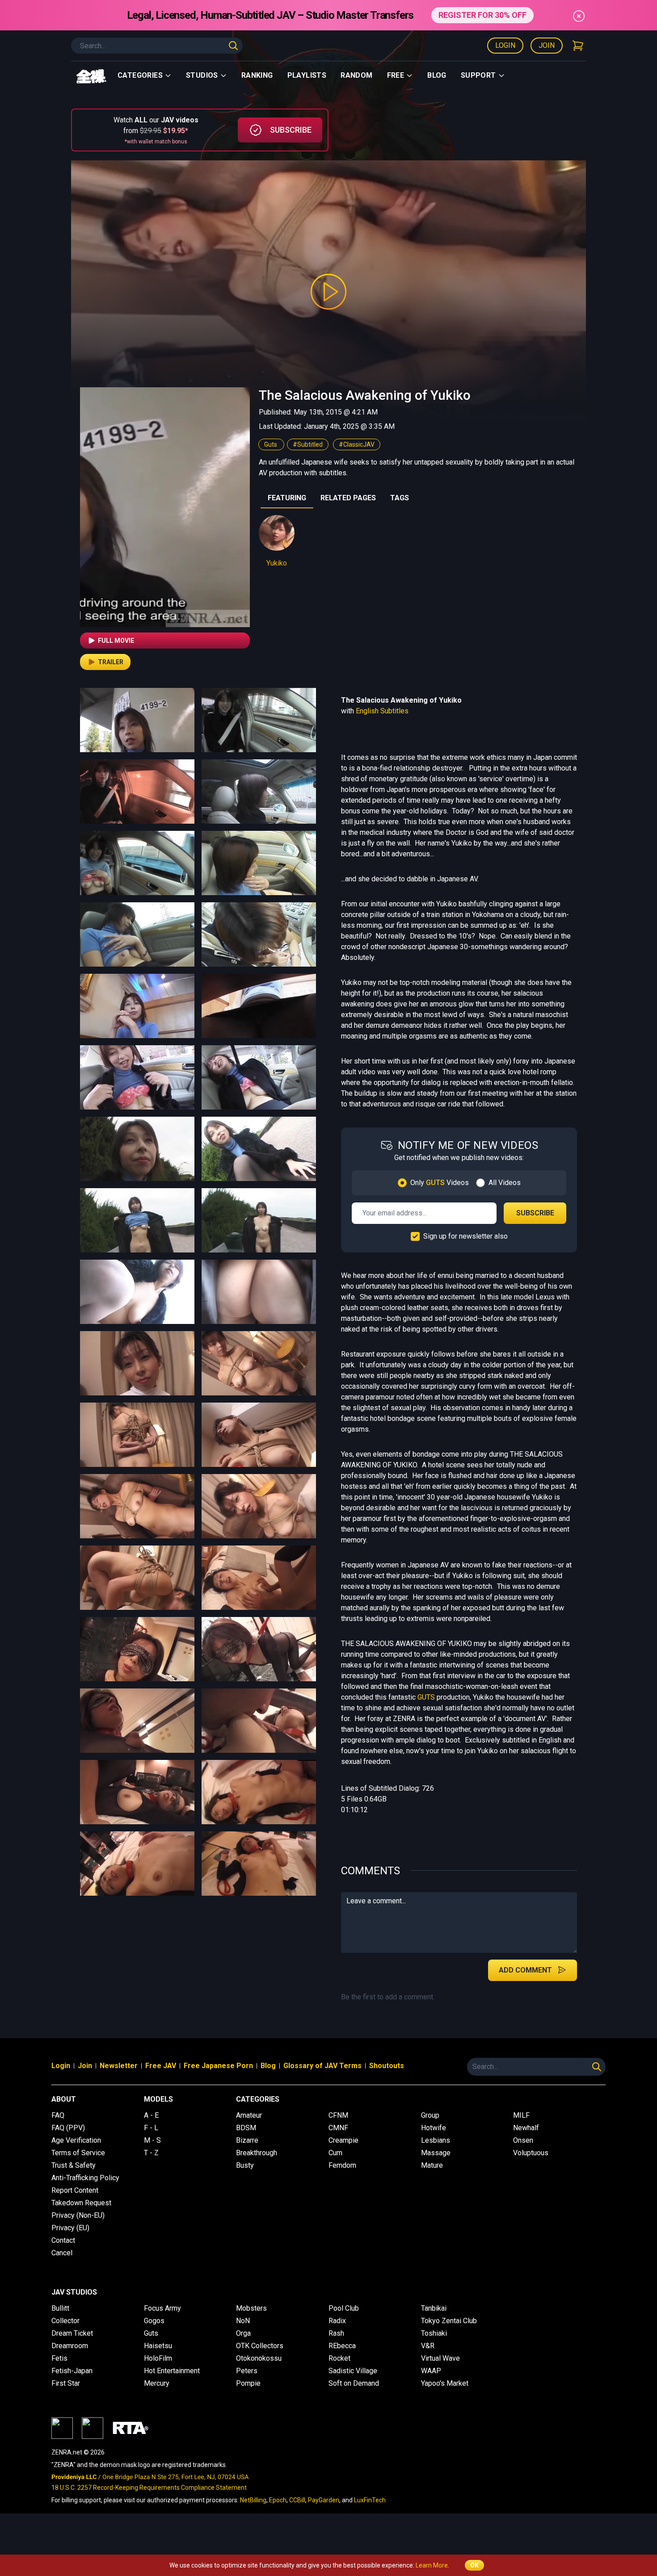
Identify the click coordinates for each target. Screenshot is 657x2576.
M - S (152, 2140)
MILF (521, 2115)
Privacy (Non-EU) (78, 2215)
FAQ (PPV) (68, 2128)
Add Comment (525, 1970)
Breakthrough (257, 2153)
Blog (437, 75)
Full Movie (116, 641)
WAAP (431, 2371)
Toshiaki (434, 2333)
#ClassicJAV (357, 444)
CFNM (338, 2115)
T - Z (151, 2153)
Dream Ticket (72, 2333)
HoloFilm (158, 2358)
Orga (243, 2333)
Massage (436, 2153)
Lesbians (436, 2140)
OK (474, 2565)
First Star (66, 2383)
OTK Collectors (260, 2346)
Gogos (154, 2321)
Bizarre (247, 2140)
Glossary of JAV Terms (322, 2066)
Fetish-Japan (72, 2371)
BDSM (246, 2128)
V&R (428, 2346)
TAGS (400, 498)
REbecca (342, 2346)
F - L (151, 2128)
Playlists (307, 75)
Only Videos (440, 1183)
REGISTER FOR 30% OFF (482, 15)
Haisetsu (158, 2346)
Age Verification (76, 2140)
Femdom (342, 2165)
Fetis (59, 2358)
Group (430, 2115)
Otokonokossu (259, 2358)
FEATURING (287, 498)
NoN (243, 2321)
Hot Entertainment (172, 2371)
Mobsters (251, 2308)
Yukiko (277, 563)
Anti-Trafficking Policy (85, 2178)
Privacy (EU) (70, 2228)
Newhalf (526, 2128)
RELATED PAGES (348, 498)
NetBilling (253, 2500)
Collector (65, 2321)
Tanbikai (434, 2308)
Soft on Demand (354, 2383)
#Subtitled (308, 444)
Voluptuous (531, 2153)
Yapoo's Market (445, 2383)
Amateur (249, 2115)
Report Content (75, 2190)
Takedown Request (81, 2203)
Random (356, 75)
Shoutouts (387, 2066)
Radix (337, 2321)
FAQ (58, 2115)
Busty (245, 2165)
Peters (247, 2371)
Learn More (432, 2565)
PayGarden (324, 2500)
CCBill (297, 2500)
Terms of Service (78, 2153)
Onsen (523, 2140)
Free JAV (161, 2066)
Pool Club (344, 2308)
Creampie (343, 2140)
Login (505, 45)
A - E (151, 2115)
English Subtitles (382, 711)
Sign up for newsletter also (465, 1236)
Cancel (62, 2253)
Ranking (257, 75)
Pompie (248, 2383)
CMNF (338, 2128)
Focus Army (162, 2308)
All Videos (505, 1183)
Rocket (339, 2358)
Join (547, 45)
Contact (63, 2240)
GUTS (426, 1697)
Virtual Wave (440, 2358)
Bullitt (60, 2308)
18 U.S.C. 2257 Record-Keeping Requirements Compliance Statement (149, 2488)
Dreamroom (70, 2346)
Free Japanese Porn (218, 2066)
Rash (336, 2333)
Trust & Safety (74, 2165)
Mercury (157, 2383)
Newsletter (119, 2066)
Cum (335, 2153)
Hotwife (434, 2128)
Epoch (278, 2500)
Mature (432, 2165)
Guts (271, 444)
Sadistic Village (353, 2371)
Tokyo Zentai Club (449, 2321)
